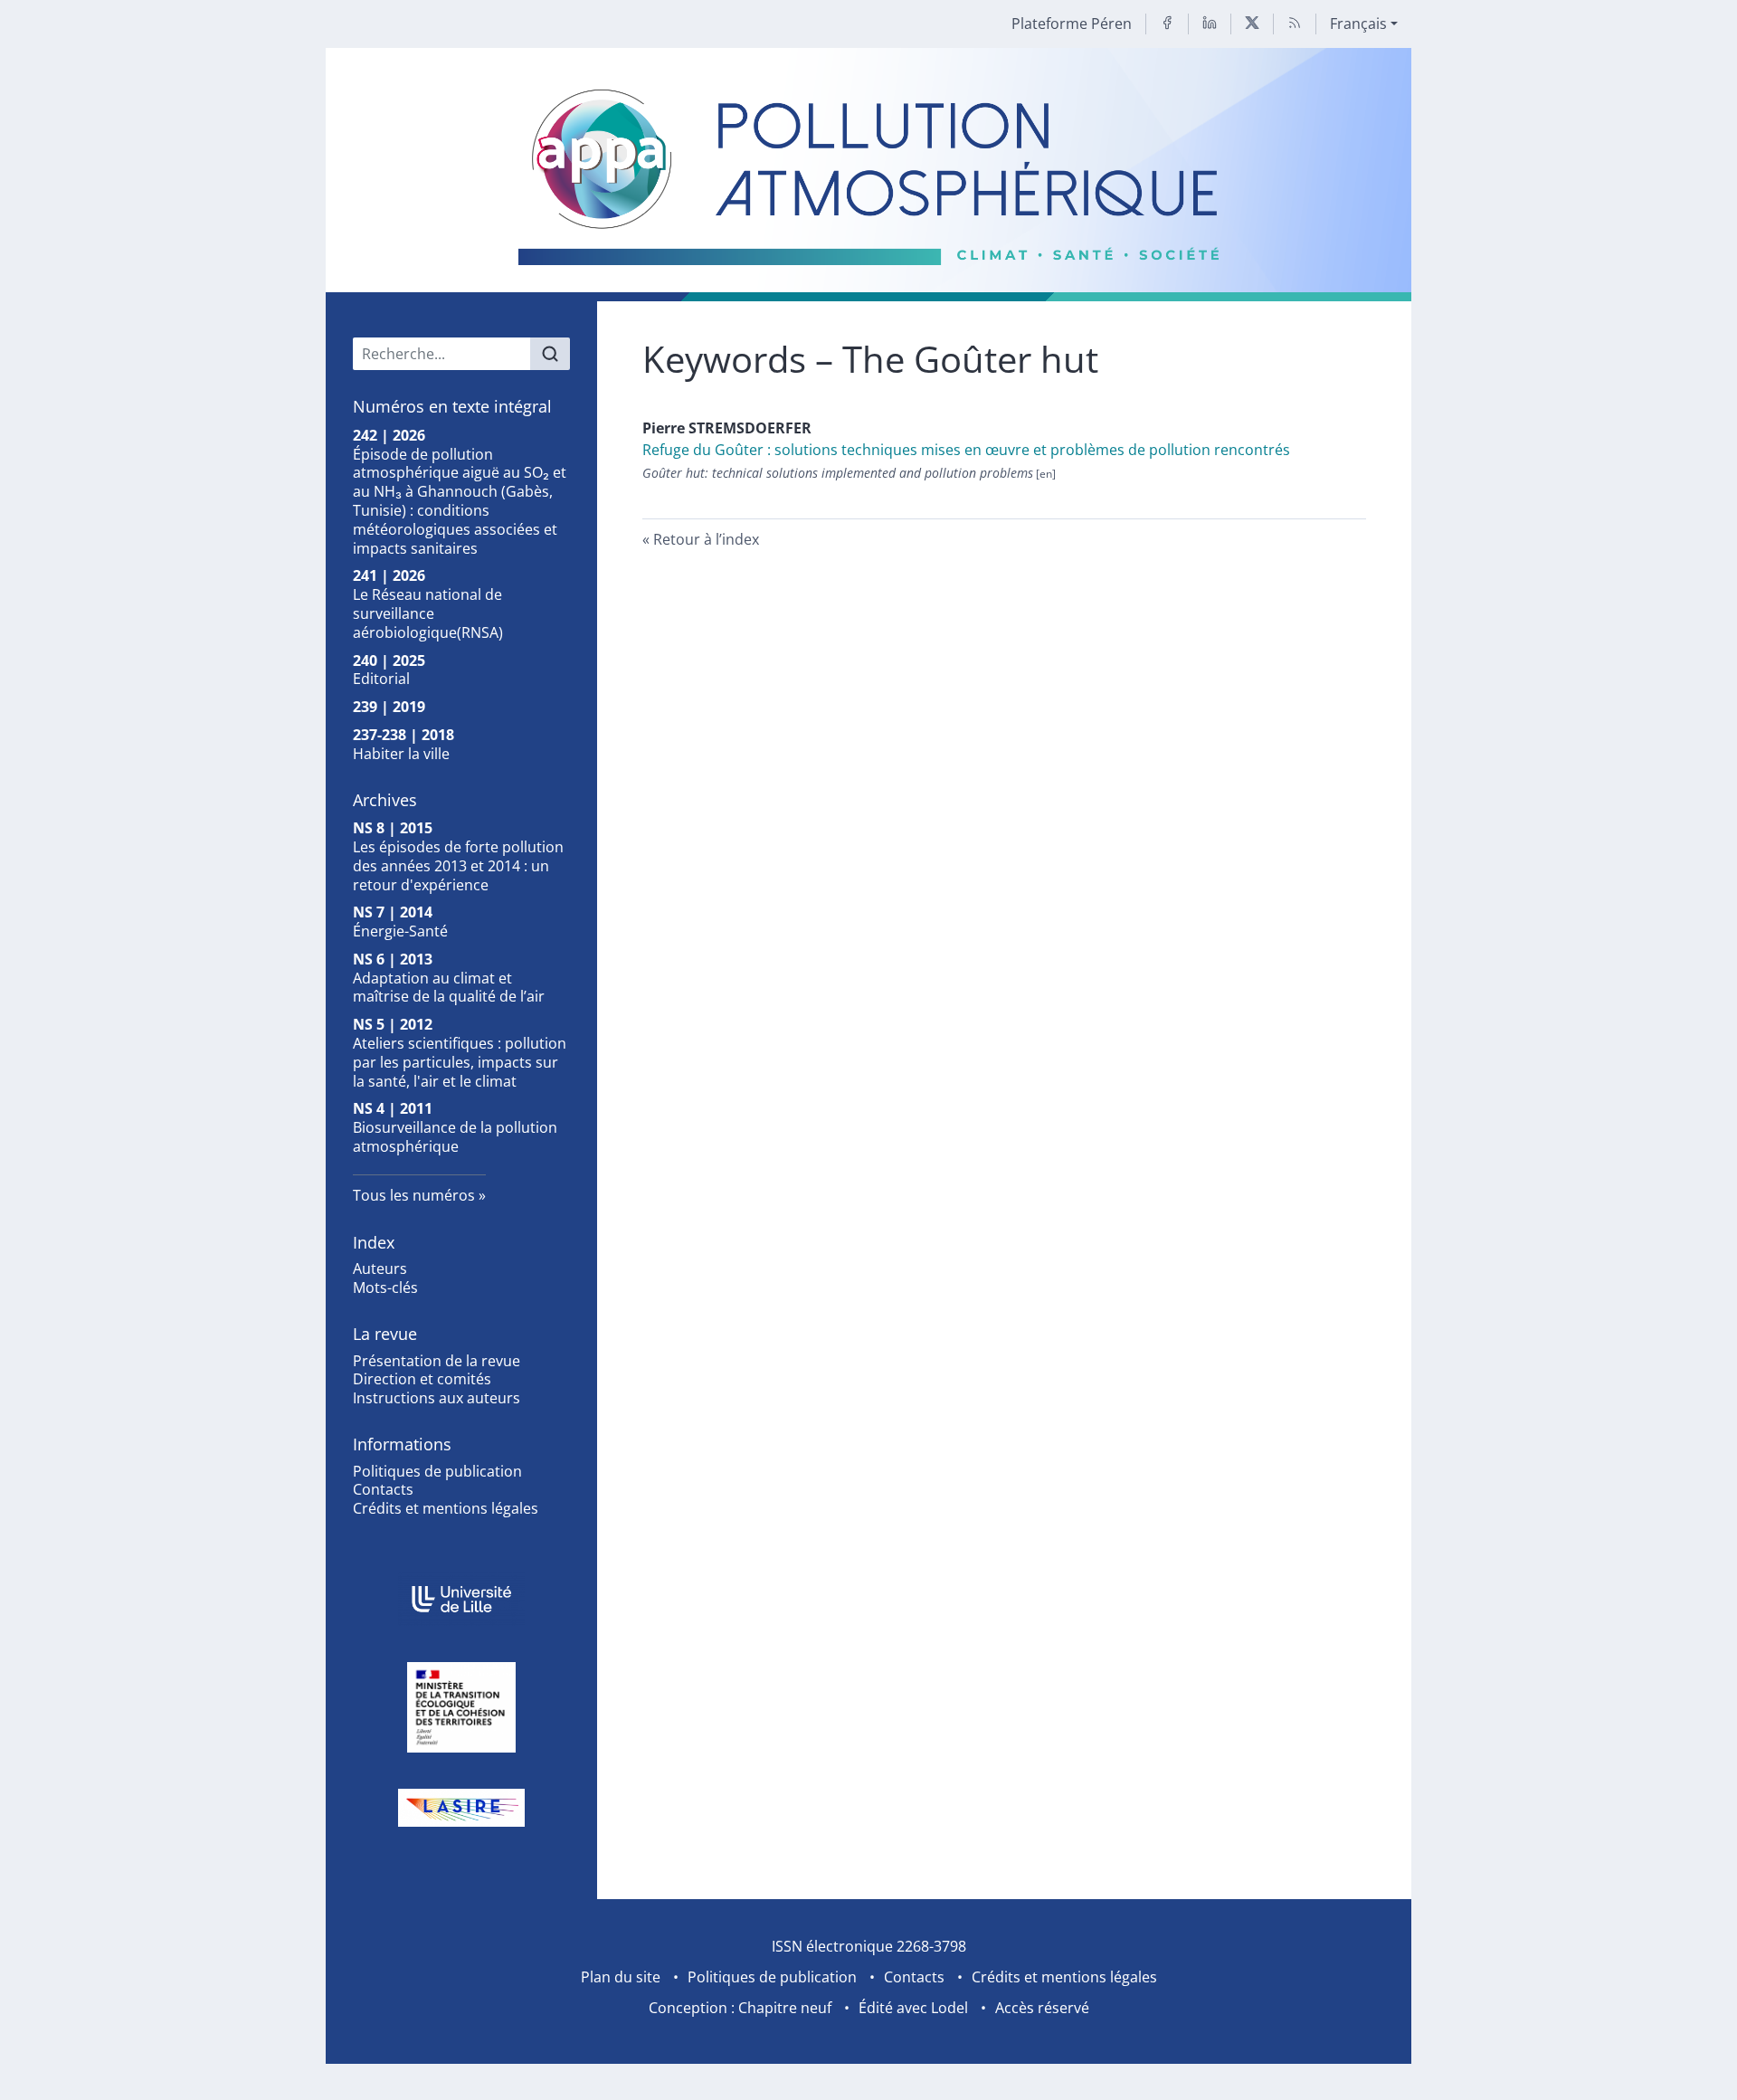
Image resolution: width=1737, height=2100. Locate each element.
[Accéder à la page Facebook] (1167, 24)
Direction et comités (422, 1379)
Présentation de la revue (437, 1361)
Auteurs (380, 1269)
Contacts (383, 1489)
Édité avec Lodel (913, 2008)
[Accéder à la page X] (1252, 24)
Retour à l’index (706, 539)
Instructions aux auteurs (437, 1398)
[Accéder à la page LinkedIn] (1210, 24)
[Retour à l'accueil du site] (868, 175)
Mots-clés (385, 1288)
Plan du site (621, 1977)
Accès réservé (1042, 2008)
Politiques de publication (437, 1471)
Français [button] (1358, 24)
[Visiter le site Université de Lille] (461, 1599)
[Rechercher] (550, 354)
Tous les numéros (414, 1195)
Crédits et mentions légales (446, 1508)
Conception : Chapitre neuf (740, 2008)
